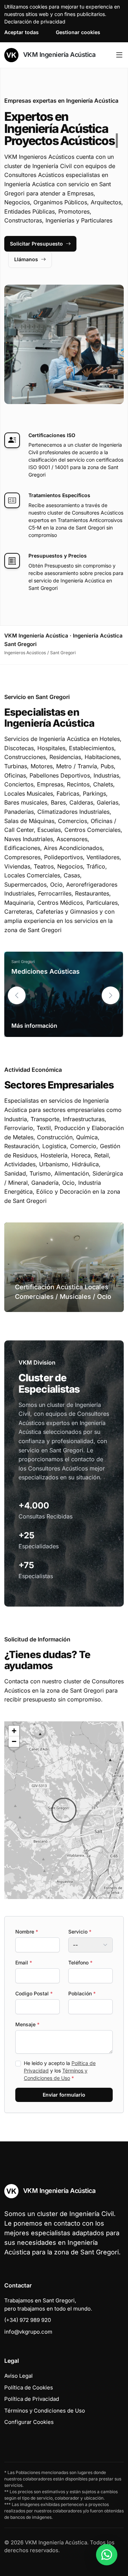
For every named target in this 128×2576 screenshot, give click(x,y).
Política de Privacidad (32, 2399)
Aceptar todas (22, 32)
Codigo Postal (34, 1993)
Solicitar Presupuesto (36, 244)
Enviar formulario (64, 2095)
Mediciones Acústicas (46, 971)
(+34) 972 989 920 (28, 2320)
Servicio (80, 1932)
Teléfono (80, 1962)
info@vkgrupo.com (28, 2332)
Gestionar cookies (78, 32)
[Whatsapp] (107, 2555)
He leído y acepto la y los (60, 2071)
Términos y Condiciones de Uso (45, 2411)
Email (24, 1962)
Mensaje (27, 2024)
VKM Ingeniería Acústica (58, 55)
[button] (111, 995)
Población (82, 1993)
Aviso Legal (18, 2376)
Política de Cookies (29, 2387)
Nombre (27, 1932)
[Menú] (119, 55)
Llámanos (26, 259)
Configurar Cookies (29, 2422)
